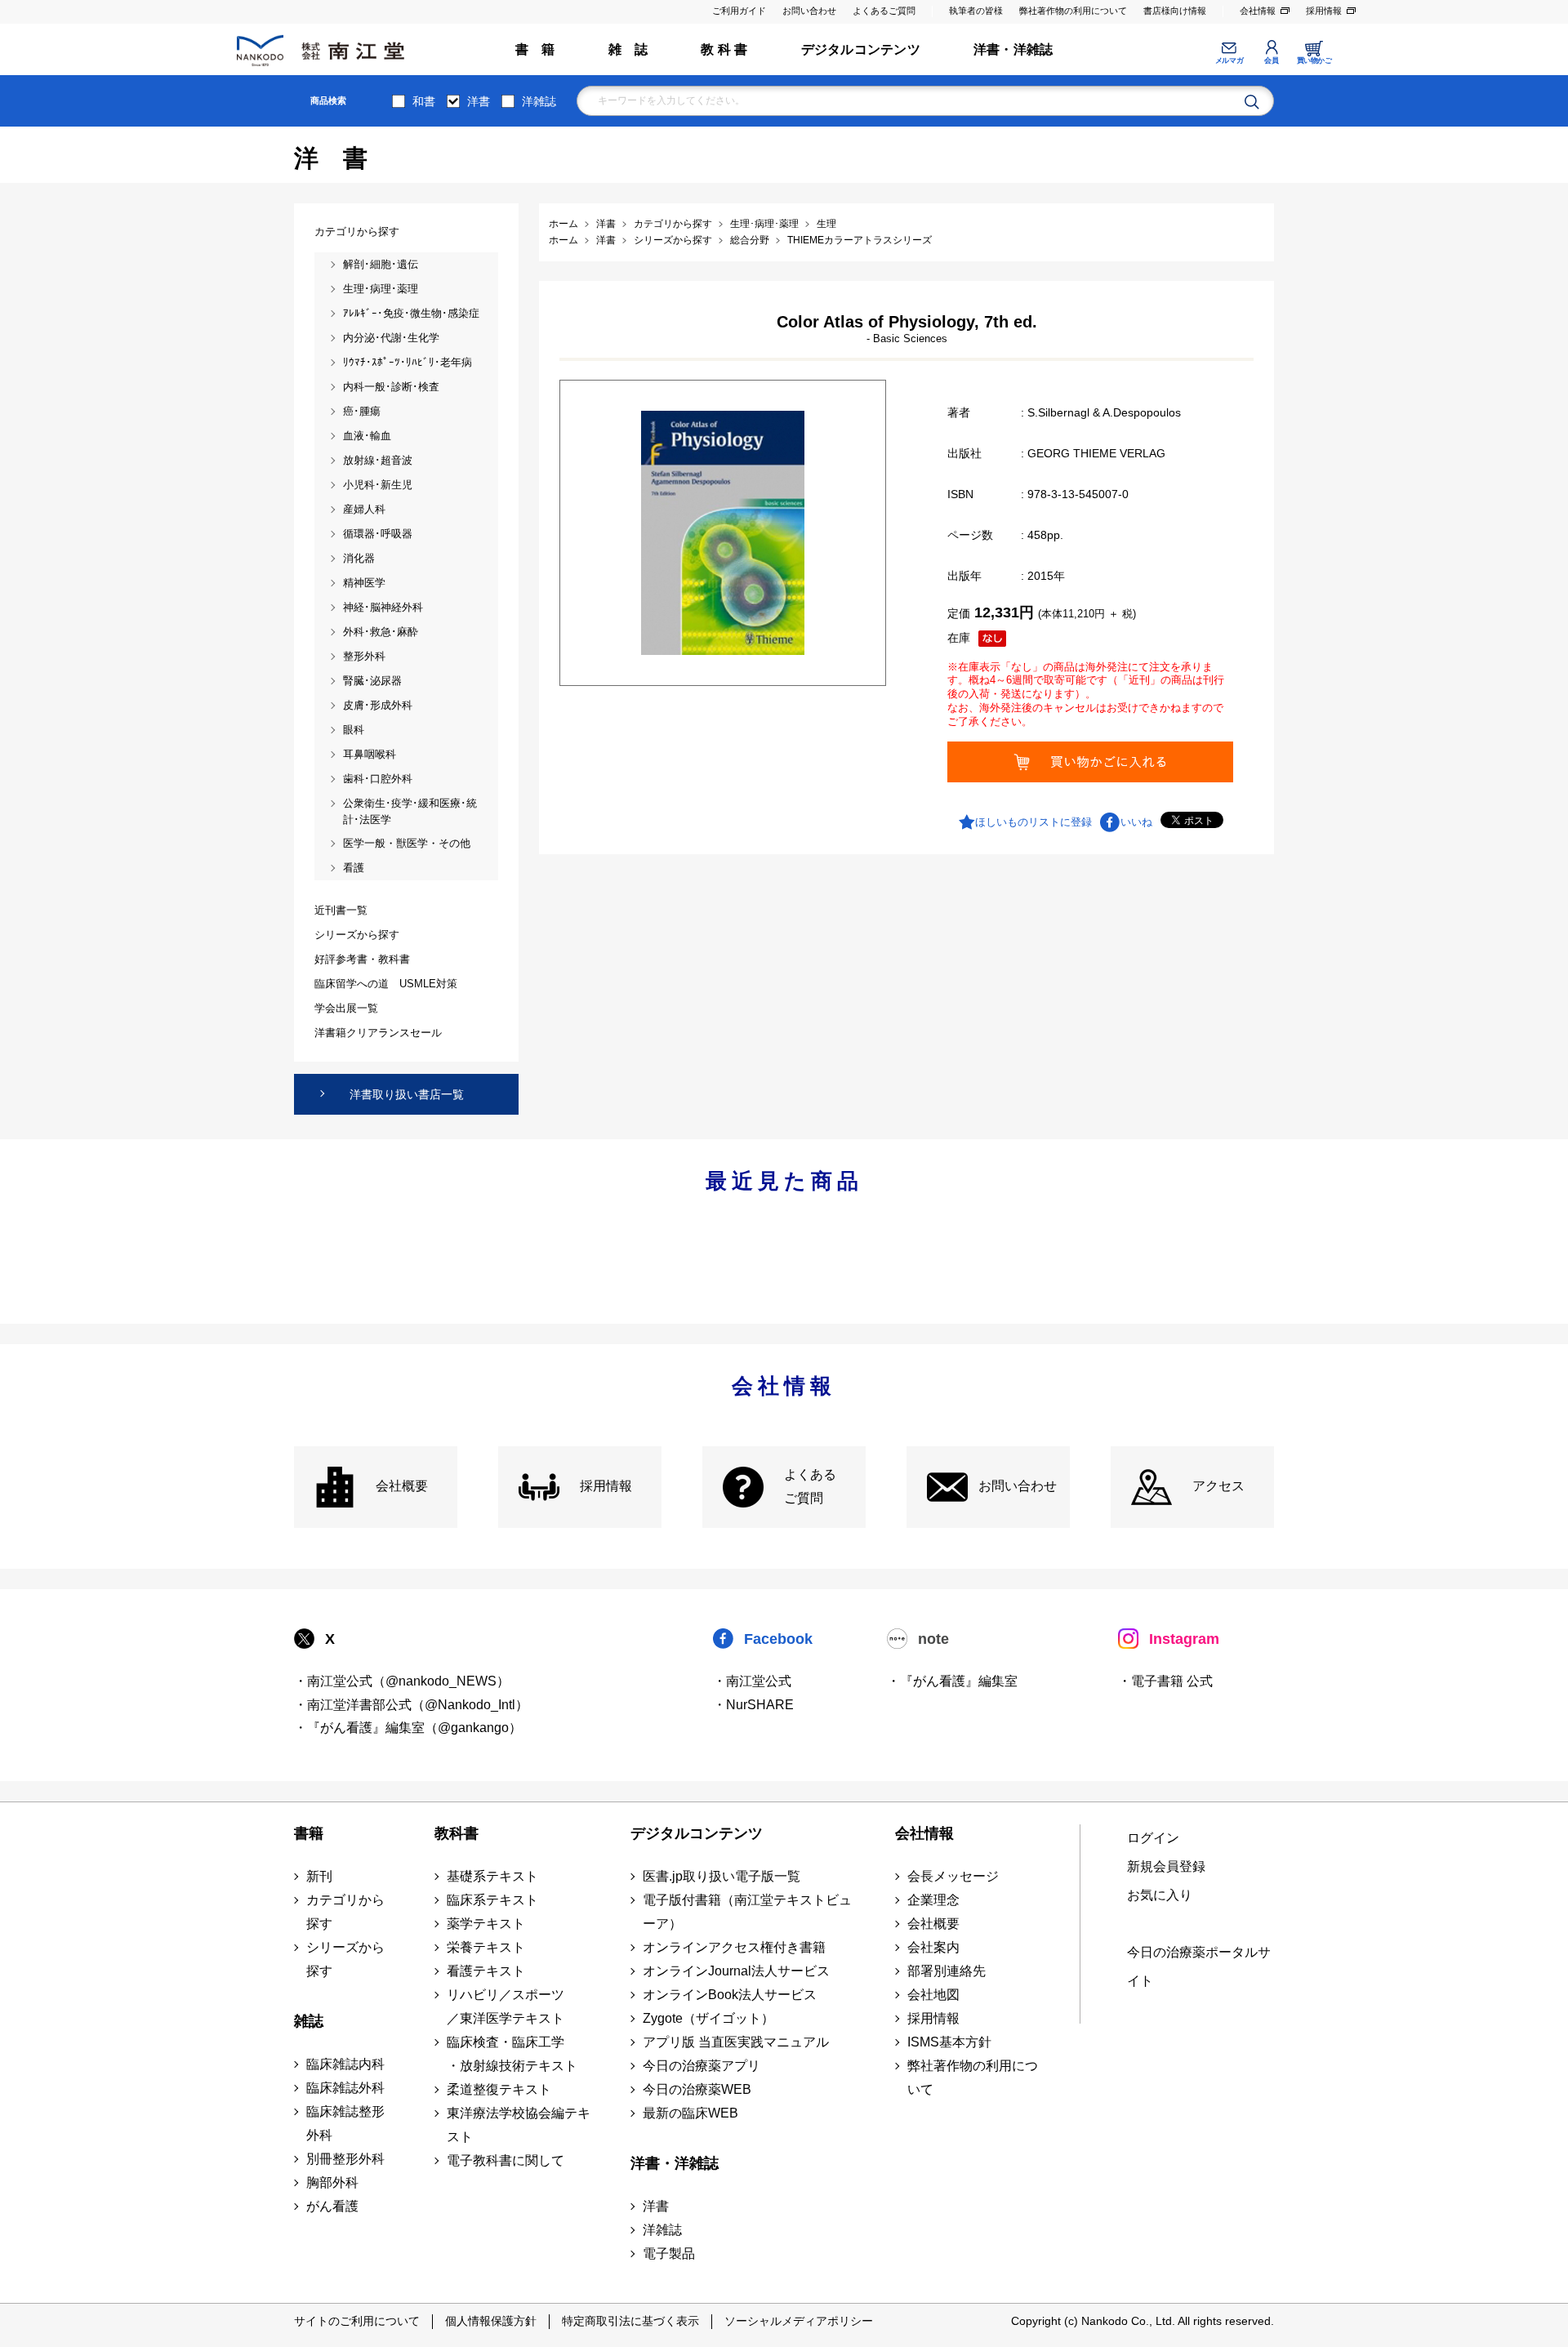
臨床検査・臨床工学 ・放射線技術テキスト (512, 2054)
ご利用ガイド (739, 11)
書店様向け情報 (1175, 11)
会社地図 (933, 1995)
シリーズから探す (345, 1959)
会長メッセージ (953, 1876)
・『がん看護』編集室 (952, 1681)
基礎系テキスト (492, 1876)
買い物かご (1314, 60)
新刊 (319, 1876)
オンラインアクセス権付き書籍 (734, 1947)
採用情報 (1324, 11)
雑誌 (309, 2021)
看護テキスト (486, 1971)
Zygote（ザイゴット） (708, 2018)
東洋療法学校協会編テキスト (519, 2125)
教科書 (457, 1833)
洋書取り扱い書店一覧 (407, 1094)
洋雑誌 (539, 101)
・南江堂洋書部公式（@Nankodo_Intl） (411, 1705)
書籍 (309, 1833)
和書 (424, 101)
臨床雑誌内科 (345, 2064)
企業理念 (933, 1900)
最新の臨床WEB (690, 2113)
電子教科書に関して (506, 2160)
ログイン (1153, 1838)
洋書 (479, 101)
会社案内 (933, 1947)
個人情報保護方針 (491, 2321)
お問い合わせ (809, 11)
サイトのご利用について (357, 2321)
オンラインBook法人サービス (730, 1995)
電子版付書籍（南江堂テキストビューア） (747, 1912)
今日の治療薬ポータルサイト (1199, 1966)
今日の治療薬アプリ (702, 2066)
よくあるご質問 (884, 11)
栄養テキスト (486, 1947)
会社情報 (1258, 11)
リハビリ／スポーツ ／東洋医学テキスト (506, 2006)
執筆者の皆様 (976, 11)
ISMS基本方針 (949, 2042)
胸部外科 (332, 2182)
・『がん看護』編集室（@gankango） (408, 1728)
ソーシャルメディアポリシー (799, 2321)
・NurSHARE (753, 1705)
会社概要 (402, 1486)
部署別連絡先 (947, 1971)
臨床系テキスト (492, 1900)
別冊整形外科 (345, 2159)
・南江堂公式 (752, 1681)
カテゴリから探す (345, 1912)
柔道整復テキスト (499, 2089)
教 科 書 (724, 49)
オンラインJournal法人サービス (736, 1971)
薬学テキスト (486, 1924)
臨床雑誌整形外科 (345, 2123)
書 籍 (535, 49)
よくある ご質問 (810, 1486)
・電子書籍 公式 (1165, 1681)
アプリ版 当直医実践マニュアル (736, 2042)
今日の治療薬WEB (697, 2089)
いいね (1136, 822)
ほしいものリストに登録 (1033, 822)
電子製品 (669, 2253)
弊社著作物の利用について (1073, 11)
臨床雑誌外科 (345, 2088)
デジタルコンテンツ (861, 49)
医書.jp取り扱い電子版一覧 (722, 1876)
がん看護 (332, 2206)
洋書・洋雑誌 (1013, 49)
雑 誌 (628, 49)
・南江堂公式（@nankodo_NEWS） (402, 1681)
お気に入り (1160, 1895)
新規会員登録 (1166, 1866)
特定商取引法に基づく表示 (630, 2321)
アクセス (1218, 1486)
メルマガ (1229, 60)
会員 (1271, 60)
